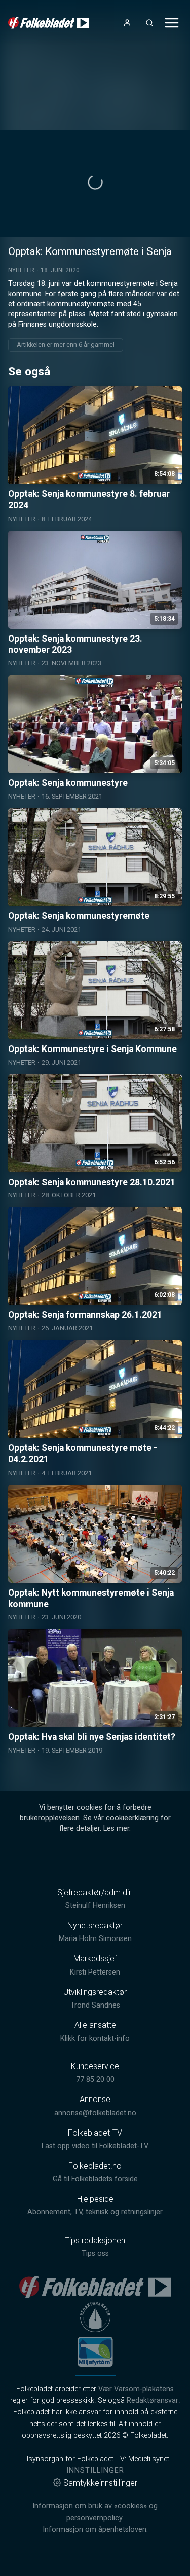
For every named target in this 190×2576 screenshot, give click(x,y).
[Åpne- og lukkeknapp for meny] (172, 23)
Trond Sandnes (95, 2005)
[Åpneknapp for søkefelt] (149, 23)
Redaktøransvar (153, 2400)
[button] (95, 182)
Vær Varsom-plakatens (136, 2389)
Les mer (116, 1828)
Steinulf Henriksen (95, 1906)
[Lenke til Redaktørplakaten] (95, 2317)
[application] (95, 183)
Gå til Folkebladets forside (95, 2179)
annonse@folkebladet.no (95, 2113)
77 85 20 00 (95, 2079)
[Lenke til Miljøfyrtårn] (95, 2351)
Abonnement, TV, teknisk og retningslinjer (95, 2212)
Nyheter (21, 270)
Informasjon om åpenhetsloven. (95, 2530)
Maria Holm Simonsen (95, 1939)
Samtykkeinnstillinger (100, 2483)
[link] (49, 23)
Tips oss (95, 2254)
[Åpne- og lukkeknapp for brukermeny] (127, 23)
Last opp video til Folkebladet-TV (95, 2146)
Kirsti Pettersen (95, 1972)
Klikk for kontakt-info (95, 2038)
